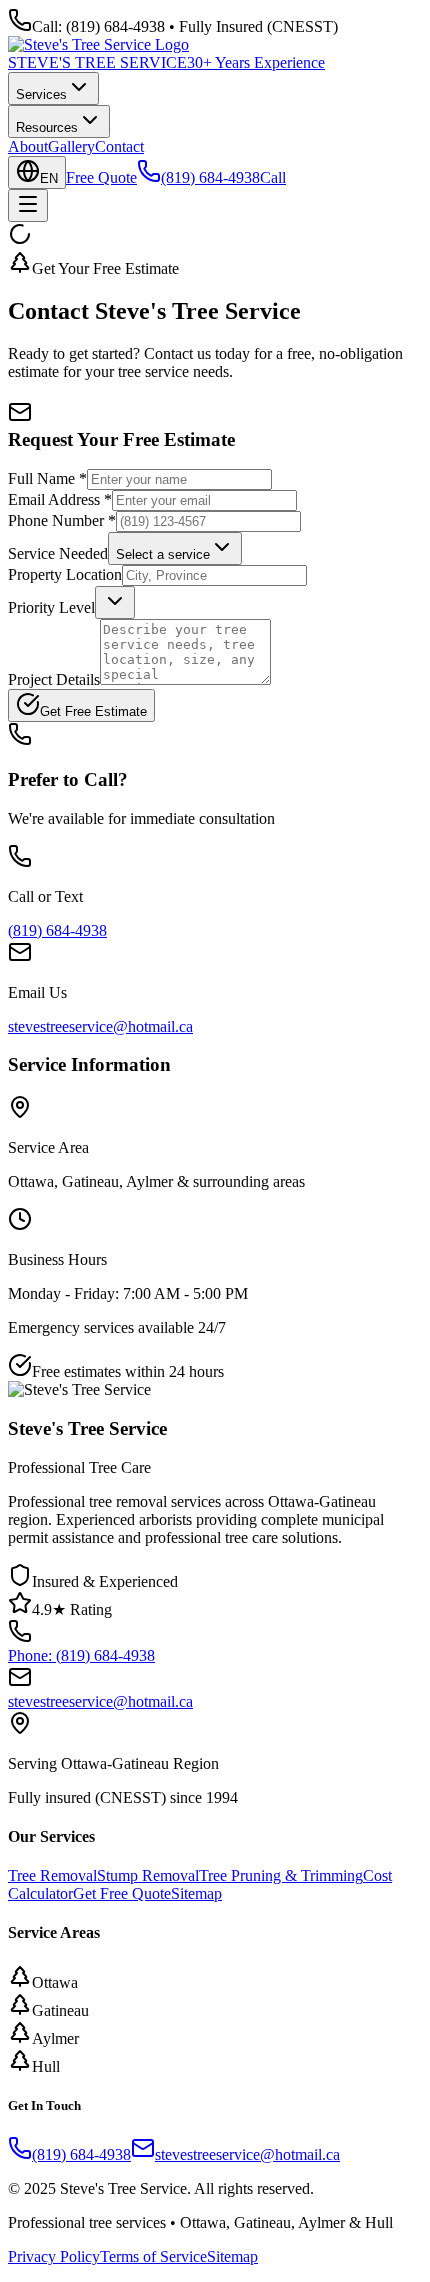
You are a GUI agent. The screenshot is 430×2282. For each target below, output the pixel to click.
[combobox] (175, 548)
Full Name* (47, 478)
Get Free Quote (122, 1893)
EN (49, 178)
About (28, 146)
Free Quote (101, 177)
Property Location (65, 574)
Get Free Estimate (93, 711)
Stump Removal (148, 1875)
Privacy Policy (54, 2256)
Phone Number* (62, 520)
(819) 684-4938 (57, 930)
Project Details (54, 679)
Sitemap (196, 1893)
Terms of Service (153, 2256)
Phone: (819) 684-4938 (81, 1655)
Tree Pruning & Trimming (281, 1875)
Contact (119, 146)
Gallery (71, 146)
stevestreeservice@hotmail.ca (100, 1026)
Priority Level (51, 607)
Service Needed (58, 553)
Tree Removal (52, 1875)
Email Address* (60, 499)
